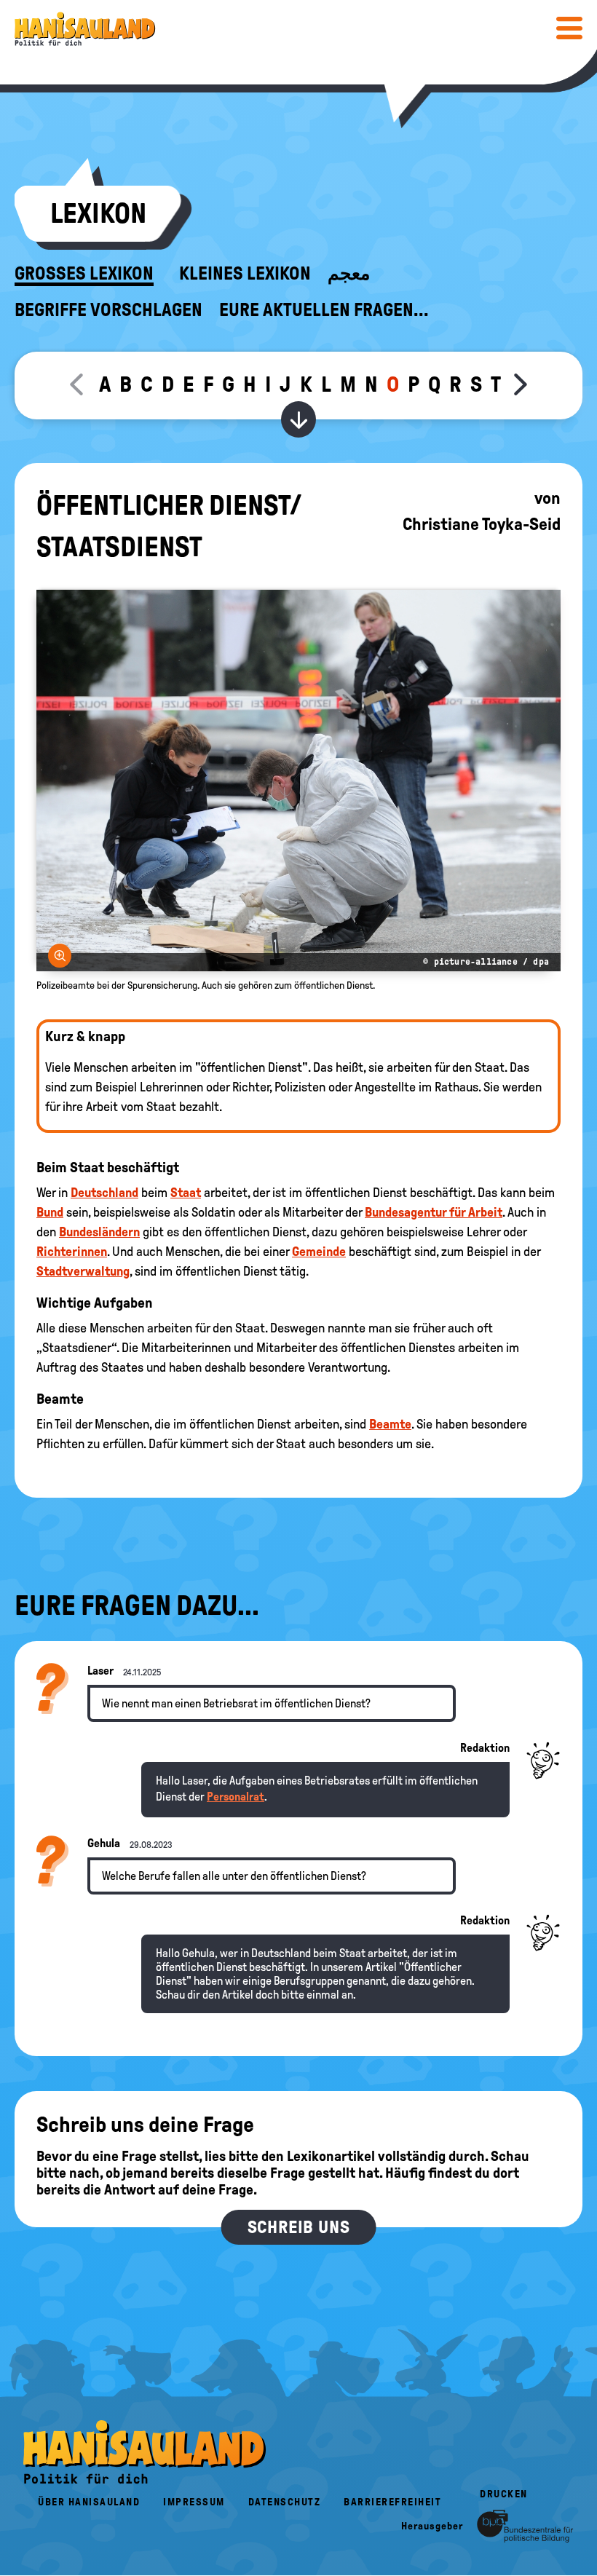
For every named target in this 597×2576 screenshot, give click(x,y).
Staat (186, 1193)
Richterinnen (72, 1252)
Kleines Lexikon (245, 274)
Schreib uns (299, 2227)
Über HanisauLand (89, 2502)
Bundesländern (99, 1232)
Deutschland (104, 1193)
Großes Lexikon (84, 274)
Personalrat (236, 1797)
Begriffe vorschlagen (108, 310)
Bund (50, 1212)
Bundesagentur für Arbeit (434, 1212)
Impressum (194, 2502)
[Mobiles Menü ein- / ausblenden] (569, 28)
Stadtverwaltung (83, 1271)
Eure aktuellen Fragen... (324, 310)
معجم (349, 274)
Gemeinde (319, 1252)
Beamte (390, 1424)
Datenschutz (285, 2502)
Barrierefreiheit (392, 2502)
